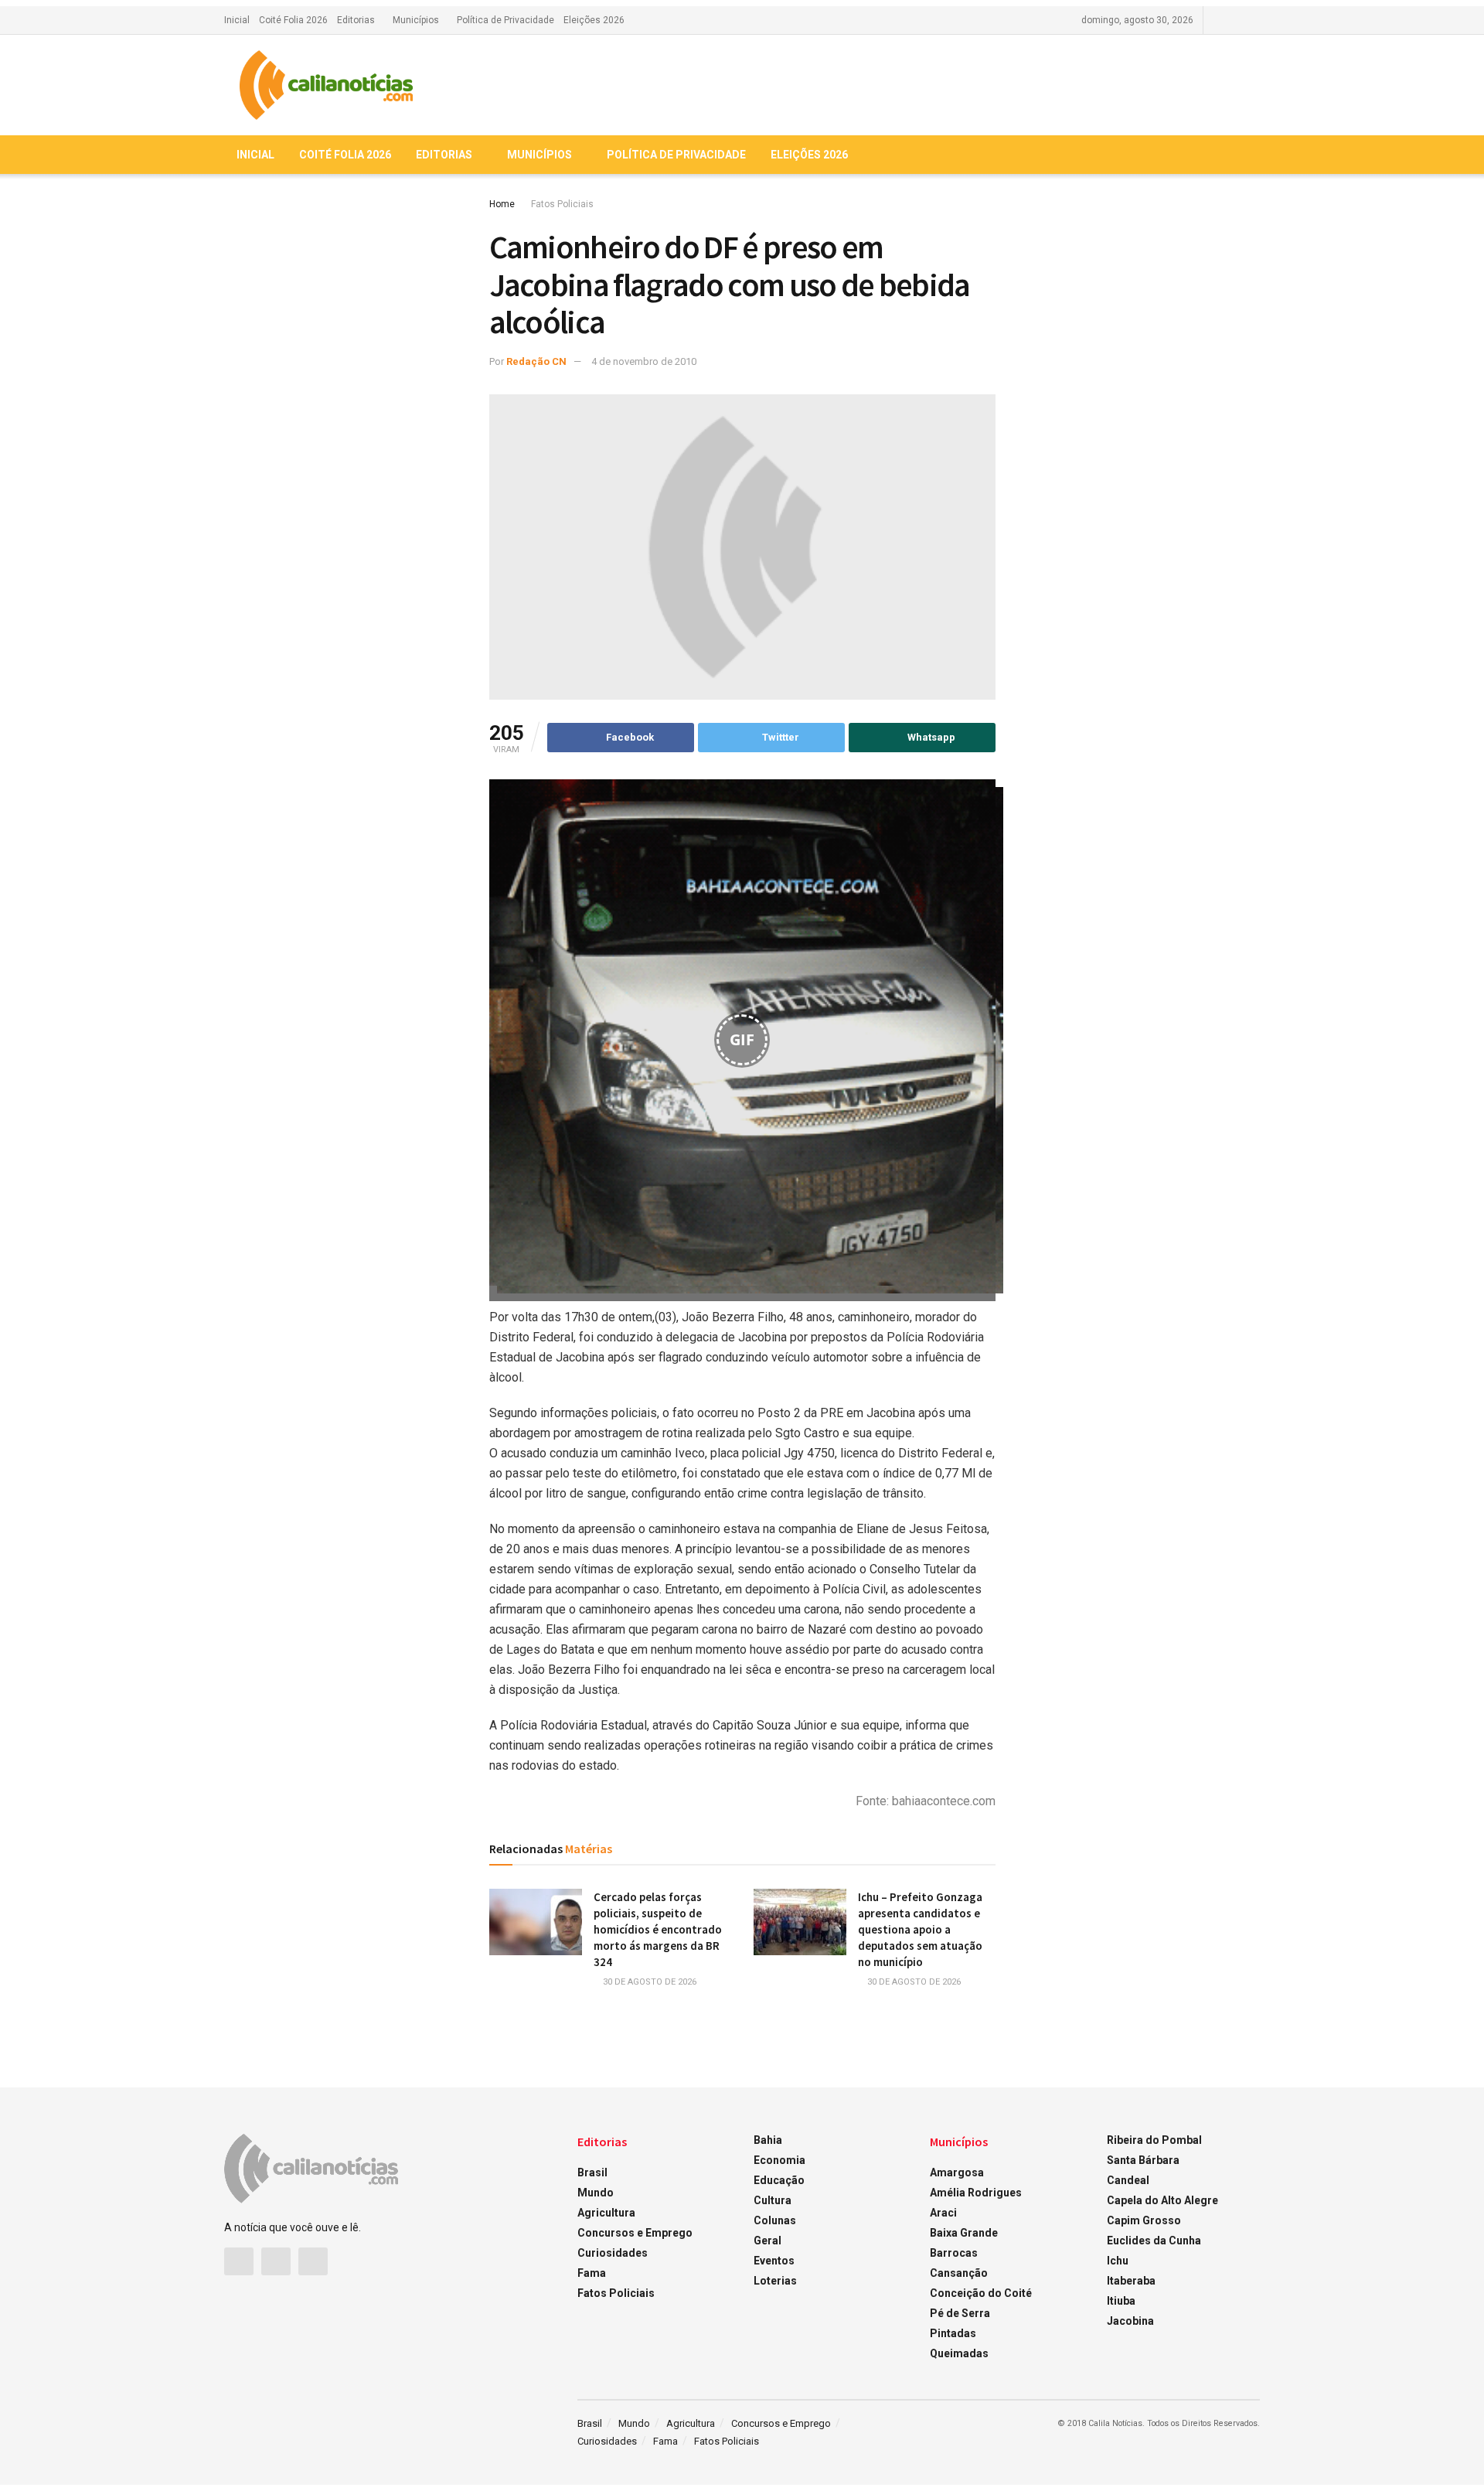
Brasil (592, 2172)
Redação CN (536, 361)
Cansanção (959, 2273)
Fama (592, 2273)
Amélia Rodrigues (976, 2193)
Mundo (596, 2193)
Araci (943, 2213)
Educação (779, 2180)
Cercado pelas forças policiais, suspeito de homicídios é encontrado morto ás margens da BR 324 (658, 1929)
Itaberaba (1131, 2281)
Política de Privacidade (505, 20)
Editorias (356, 20)
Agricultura (606, 2213)
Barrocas (954, 2253)
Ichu (1118, 2261)
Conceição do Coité (981, 2293)
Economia (779, 2160)
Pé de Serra (960, 2313)
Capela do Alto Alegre (1162, 2200)
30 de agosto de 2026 (648, 1982)
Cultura (773, 2200)
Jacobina (1130, 2321)
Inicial (237, 20)
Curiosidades (613, 2253)
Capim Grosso (1144, 2220)
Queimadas (959, 2353)
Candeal (1128, 2180)
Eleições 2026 (594, 20)
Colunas (775, 2220)
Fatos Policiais (562, 204)
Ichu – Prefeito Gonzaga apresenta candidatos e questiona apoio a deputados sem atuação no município (920, 1929)
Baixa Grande (964, 2233)
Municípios (416, 20)
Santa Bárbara (1143, 2160)
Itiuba (1121, 2301)
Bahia (768, 2140)
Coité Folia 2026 (293, 20)
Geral (768, 2241)
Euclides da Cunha (1154, 2241)
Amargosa (957, 2172)
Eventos (774, 2261)
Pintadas (953, 2333)
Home (502, 204)
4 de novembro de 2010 (644, 361)
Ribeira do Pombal (1154, 2140)
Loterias (775, 2281)
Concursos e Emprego (635, 2233)
